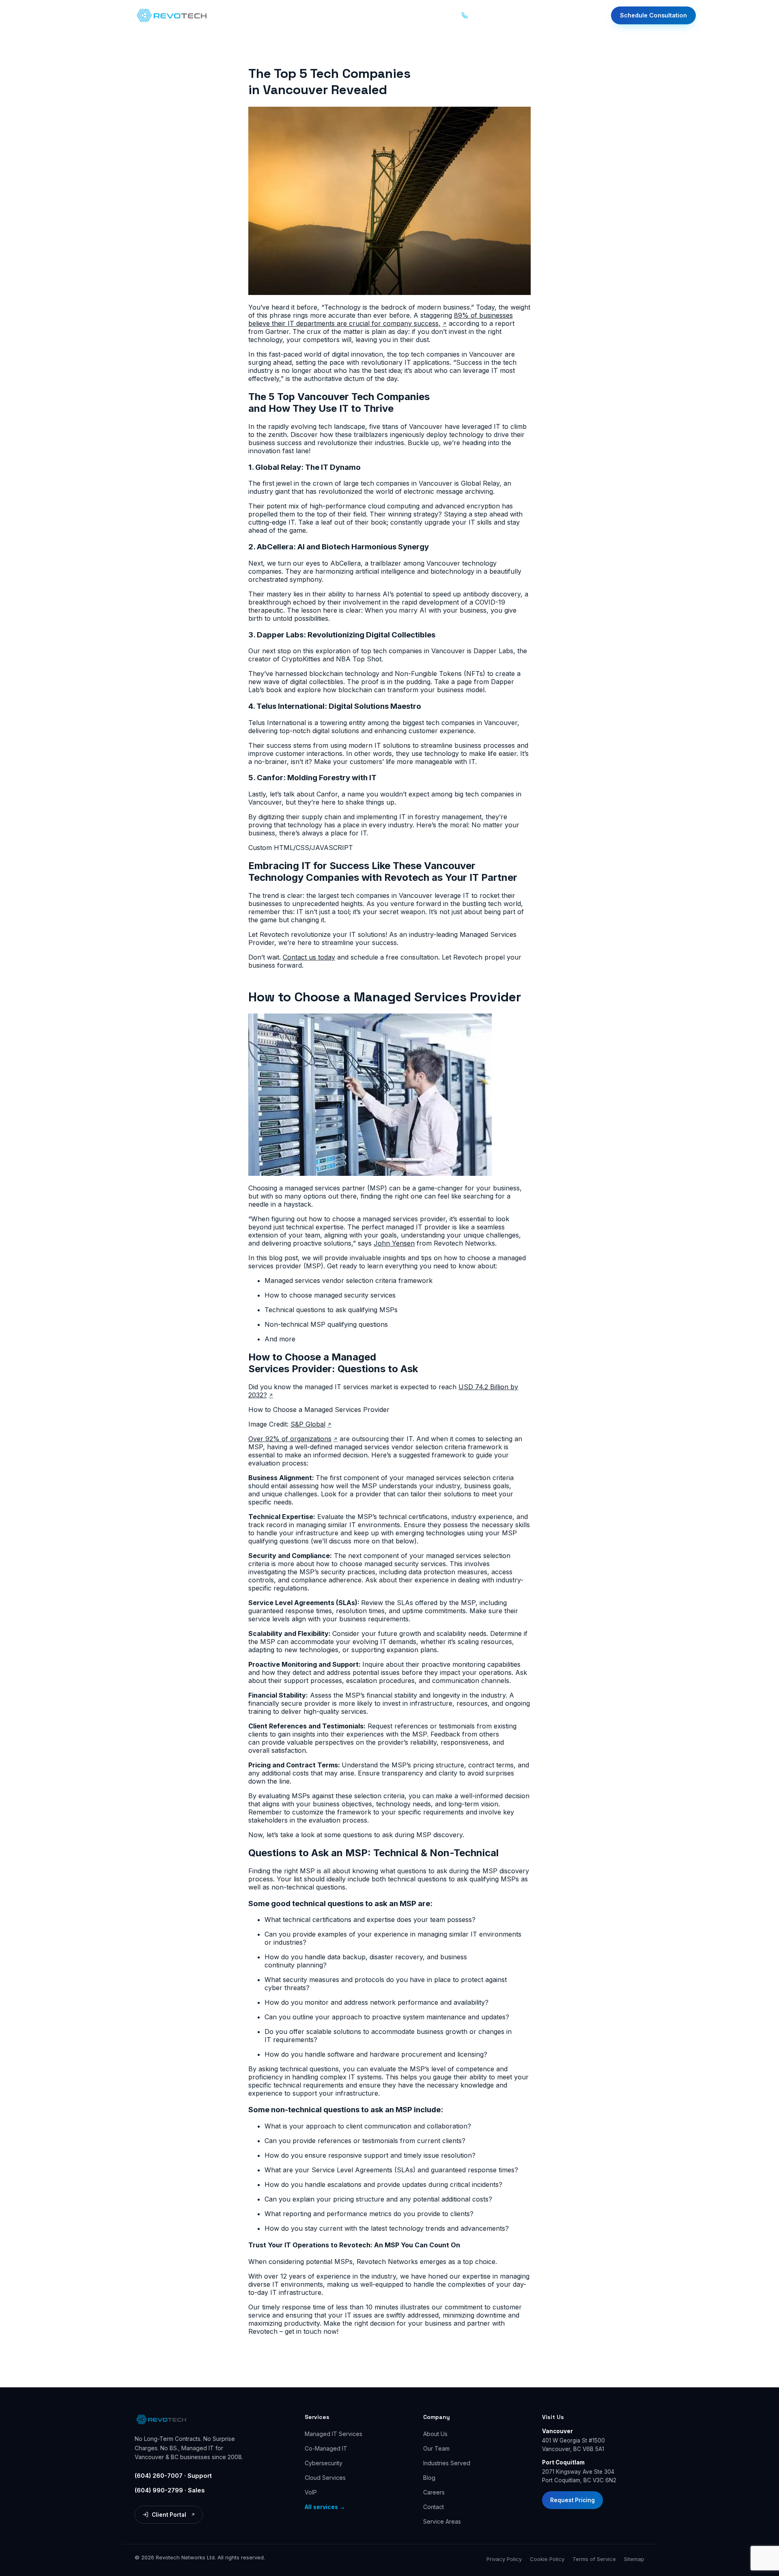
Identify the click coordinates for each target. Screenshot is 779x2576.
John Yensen (394, 1243)
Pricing (371, 15)
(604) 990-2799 (500, 20)
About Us (435, 2434)
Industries (285, 15)
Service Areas (442, 2521)
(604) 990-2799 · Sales (170, 2490)
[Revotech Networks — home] (172, 15)
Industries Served (447, 2463)
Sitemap (634, 2559)
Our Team (436, 2448)
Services (238, 15)
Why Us (330, 15)
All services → (325, 2507)
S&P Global (311, 1424)
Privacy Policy (504, 2559)
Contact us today (309, 957)
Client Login (579, 17)
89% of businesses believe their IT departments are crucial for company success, (381, 319)
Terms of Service (594, 2559)
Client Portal (170, 2516)
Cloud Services (325, 2478)
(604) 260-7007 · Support (173, 2476)
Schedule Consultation (653, 15)
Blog (401, 15)
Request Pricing (572, 2500)
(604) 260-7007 (504, 10)
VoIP (311, 2492)
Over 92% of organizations (293, 1439)
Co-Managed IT (326, 2448)
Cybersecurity (324, 2463)
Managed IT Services (334, 2434)
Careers (434, 2492)
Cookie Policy (547, 2559)
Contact (432, 15)
